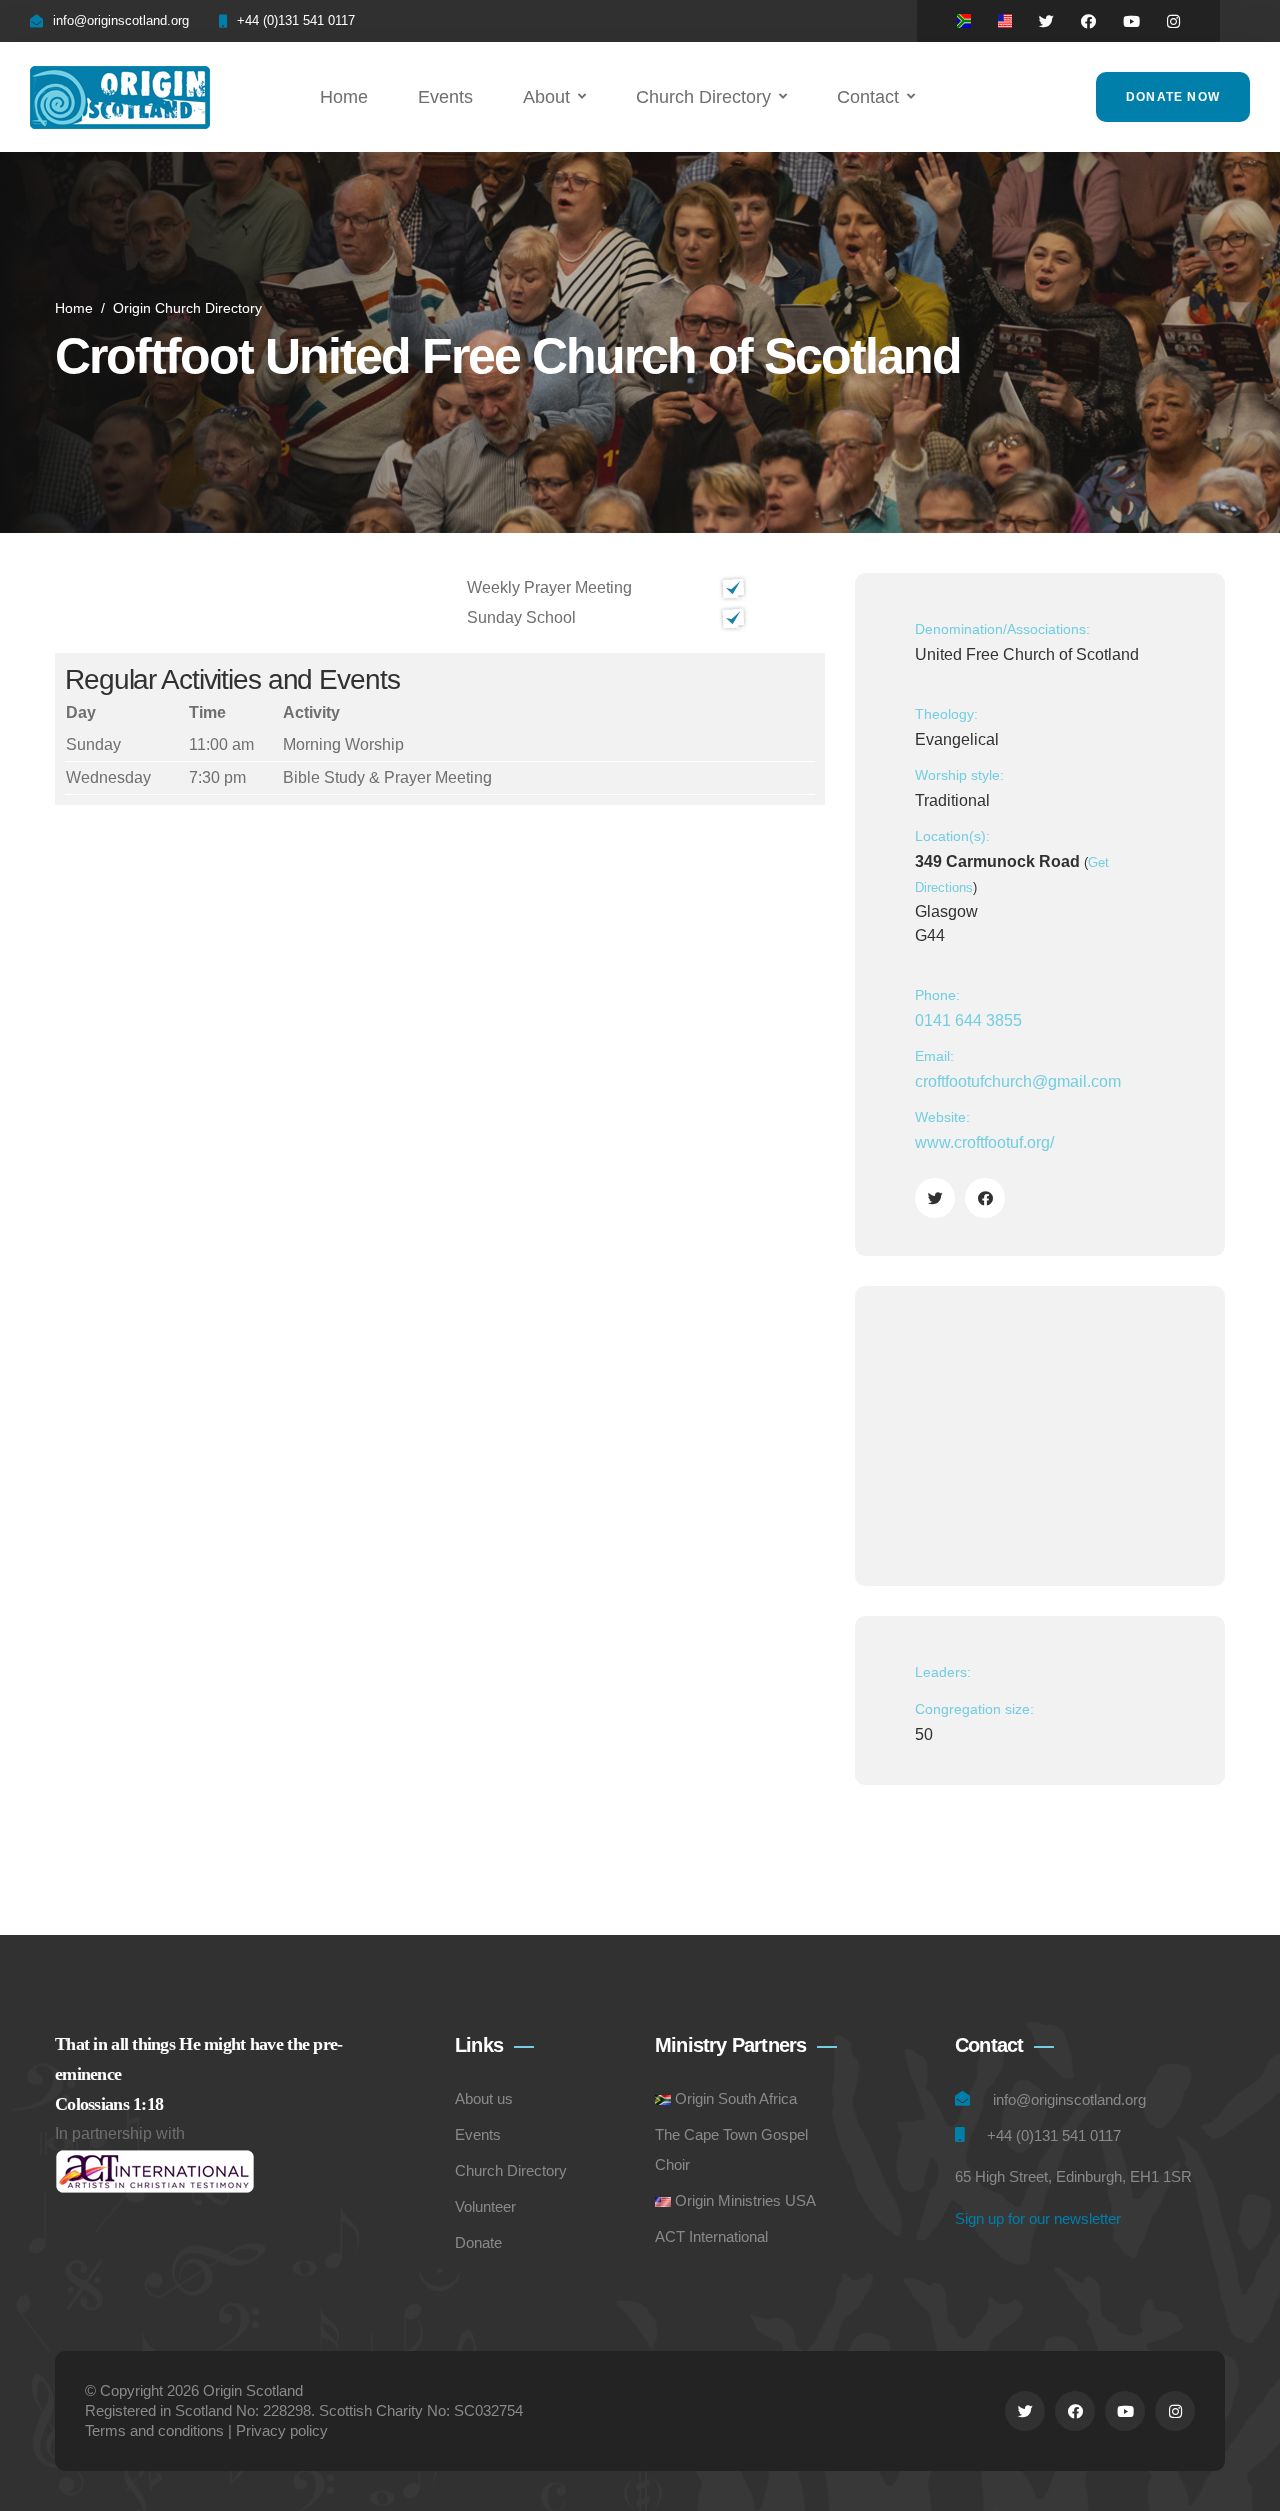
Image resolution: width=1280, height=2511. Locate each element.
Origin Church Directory (187, 308)
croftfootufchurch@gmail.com (1018, 1081)
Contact (868, 97)
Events (445, 97)
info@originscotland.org (121, 20)
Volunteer (485, 2206)
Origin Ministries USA (745, 2200)
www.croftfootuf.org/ (984, 1142)
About (546, 97)
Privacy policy (282, 2430)
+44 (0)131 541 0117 (296, 20)
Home (344, 97)
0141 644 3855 (968, 1020)
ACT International (711, 2236)
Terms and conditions (154, 2430)
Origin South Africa (736, 2098)
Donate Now (1173, 97)
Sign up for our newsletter (1038, 2218)
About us (484, 2098)
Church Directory (703, 97)
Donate (478, 2242)
